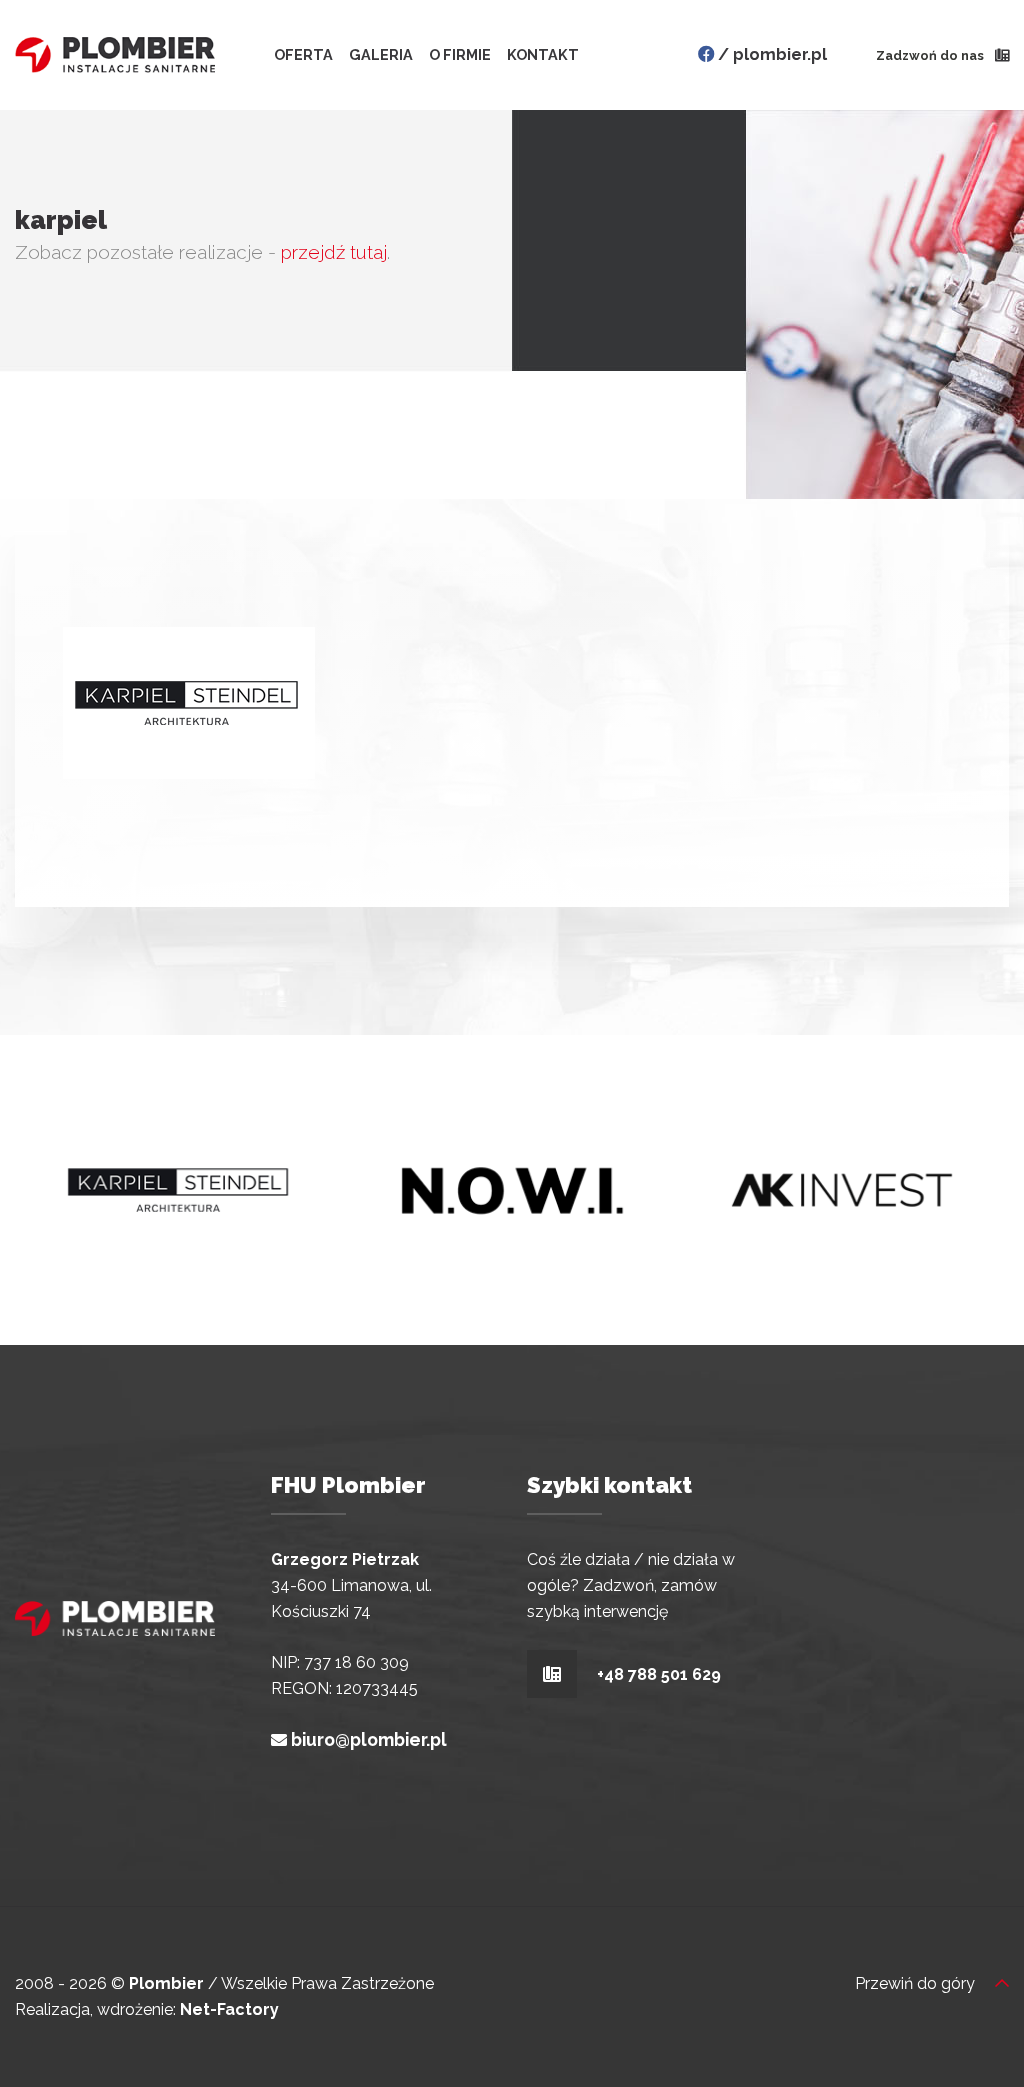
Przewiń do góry (917, 1983)
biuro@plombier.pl (369, 1739)
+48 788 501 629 (657, 1674)
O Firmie (460, 54)
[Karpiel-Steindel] (180, 1188)
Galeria (381, 54)
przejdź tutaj (334, 252)
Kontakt (543, 54)
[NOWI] (511, 1188)
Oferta (303, 54)
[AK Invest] (842, 1188)
